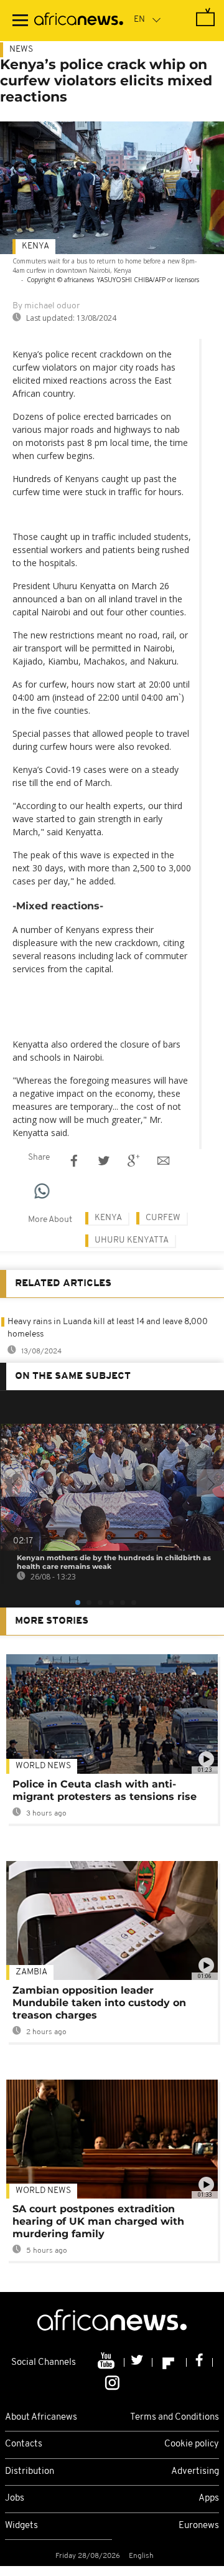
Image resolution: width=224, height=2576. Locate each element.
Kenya (35, 246)
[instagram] (112, 2382)
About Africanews (41, 2417)
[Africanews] (79, 21)
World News (43, 1766)
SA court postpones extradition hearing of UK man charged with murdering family (98, 2221)
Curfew (163, 1218)
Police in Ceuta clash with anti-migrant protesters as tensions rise (105, 1790)
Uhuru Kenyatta (132, 1240)
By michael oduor (46, 306)
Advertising (195, 2472)
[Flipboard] (170, 2362)
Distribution (30, 2472)
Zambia (31, 1972)
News (21, 50)
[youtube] (107, 2362)
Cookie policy (192, 2444)
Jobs (15, 2498)
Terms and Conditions (175, 2417)
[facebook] (200, 2362)
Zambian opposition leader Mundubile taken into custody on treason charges (99, 2003)
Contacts (24, 2444)
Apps (209, 2498)
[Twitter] (138, 2362)
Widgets (21, 2526)
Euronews (199, 2526)
